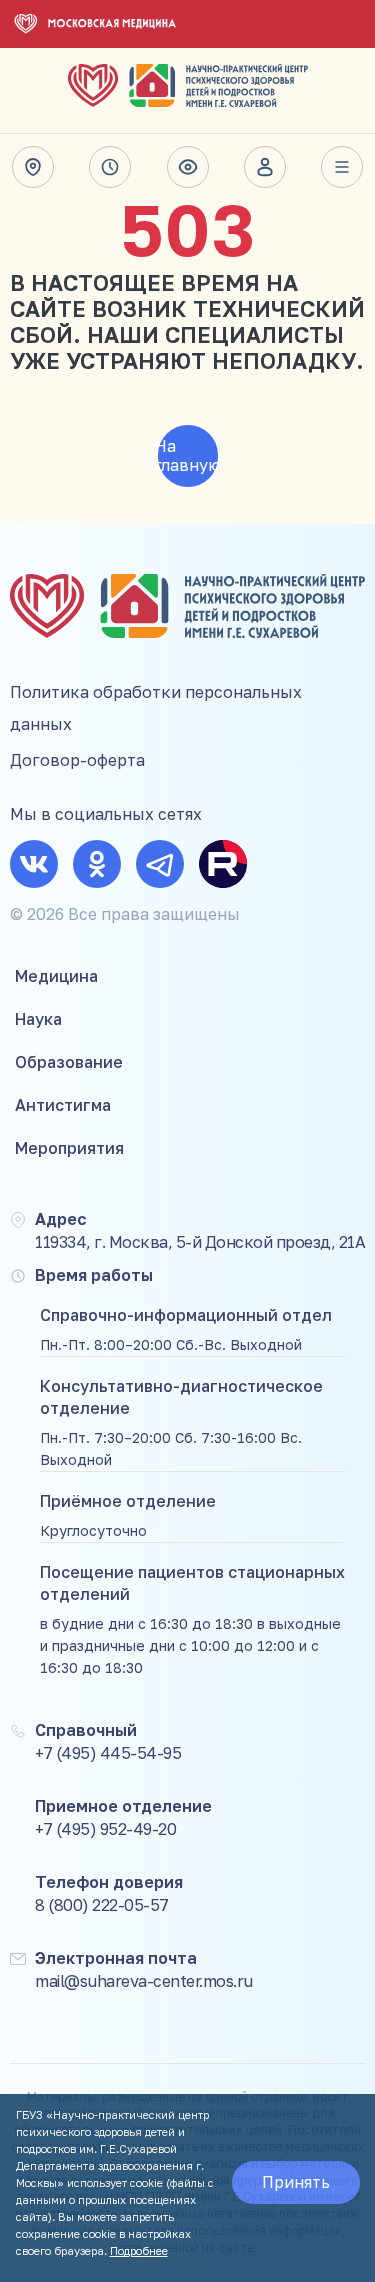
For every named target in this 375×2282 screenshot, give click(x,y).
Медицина (56, 976)
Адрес (33, 167)
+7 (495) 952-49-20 (105, 1829)
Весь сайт (342, 167)
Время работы (110, 167)
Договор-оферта (77, 760)
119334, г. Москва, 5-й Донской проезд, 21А (200, 1242)
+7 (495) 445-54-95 (108, 1753)
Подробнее (139, 2250)
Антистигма (63, 1105)
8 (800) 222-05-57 (102, 1905)
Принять (296, 2182)
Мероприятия (69, 1148)
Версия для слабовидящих (188, 167)
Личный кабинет (265, 167)
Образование (69, 1062)
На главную (188, 455)
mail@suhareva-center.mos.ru (144, 1981)
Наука (38, 1019)
